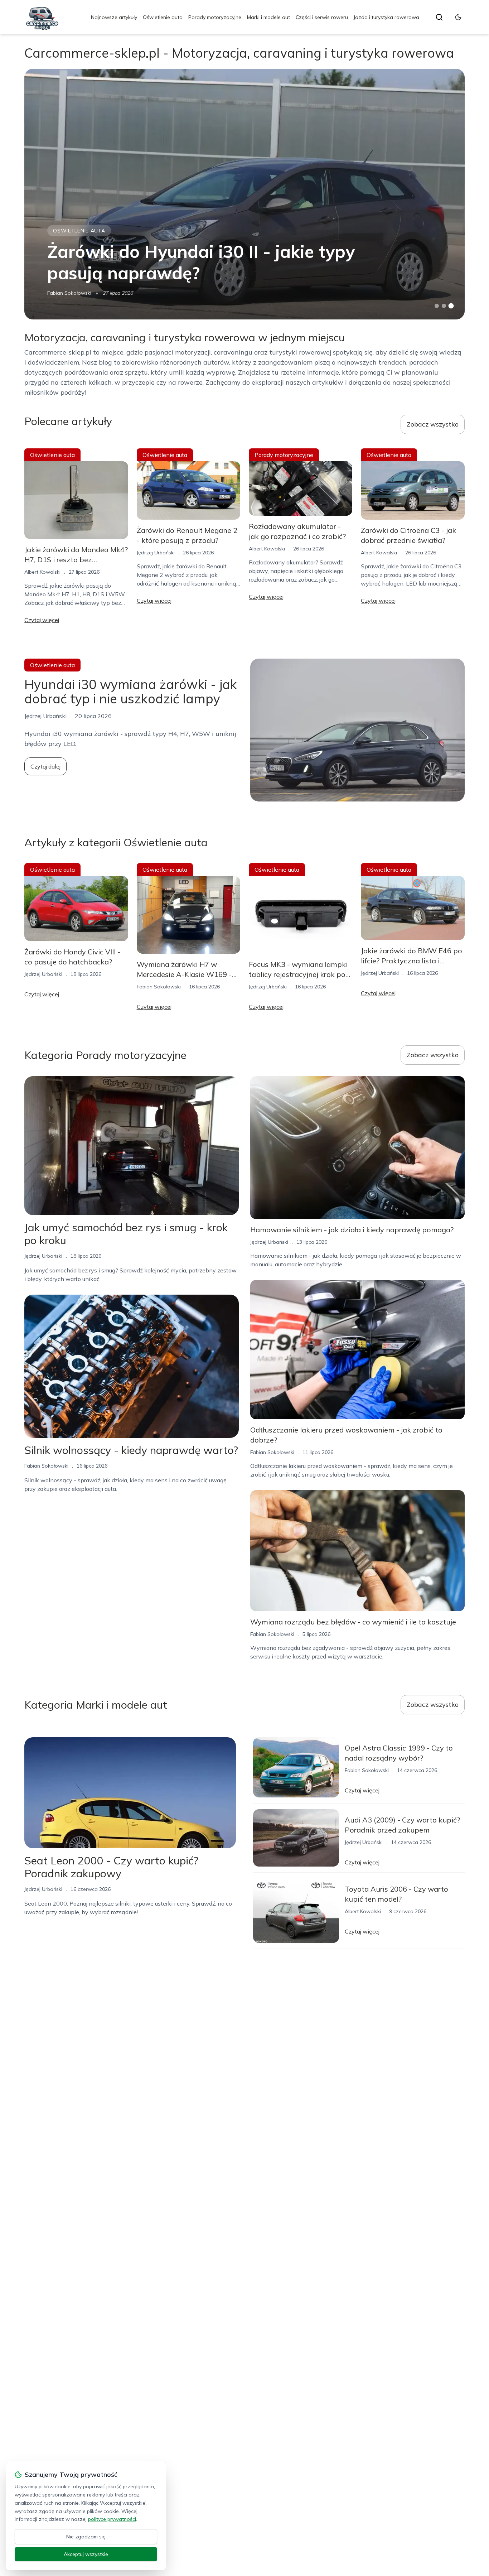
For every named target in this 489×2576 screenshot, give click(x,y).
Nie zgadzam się (86, 2537)
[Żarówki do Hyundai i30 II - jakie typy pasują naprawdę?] (244, 194)
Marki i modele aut (268, 17)
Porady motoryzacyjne (215, 17)
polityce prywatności (112, 2519)
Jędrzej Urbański (156, 553)
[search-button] (439, 17)
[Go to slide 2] (444, 306)
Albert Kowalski (42, 572)
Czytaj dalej (45, 766)
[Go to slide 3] (451, 306)
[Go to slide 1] (437, 306)
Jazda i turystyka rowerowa (386, 17)
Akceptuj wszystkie (86, 2554)
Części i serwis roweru (322, 17)
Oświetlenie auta (163, 17)
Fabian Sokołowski (69, 293)
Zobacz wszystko (433, 424)
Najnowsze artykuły (114, 17)
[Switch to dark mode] (458, 17)
